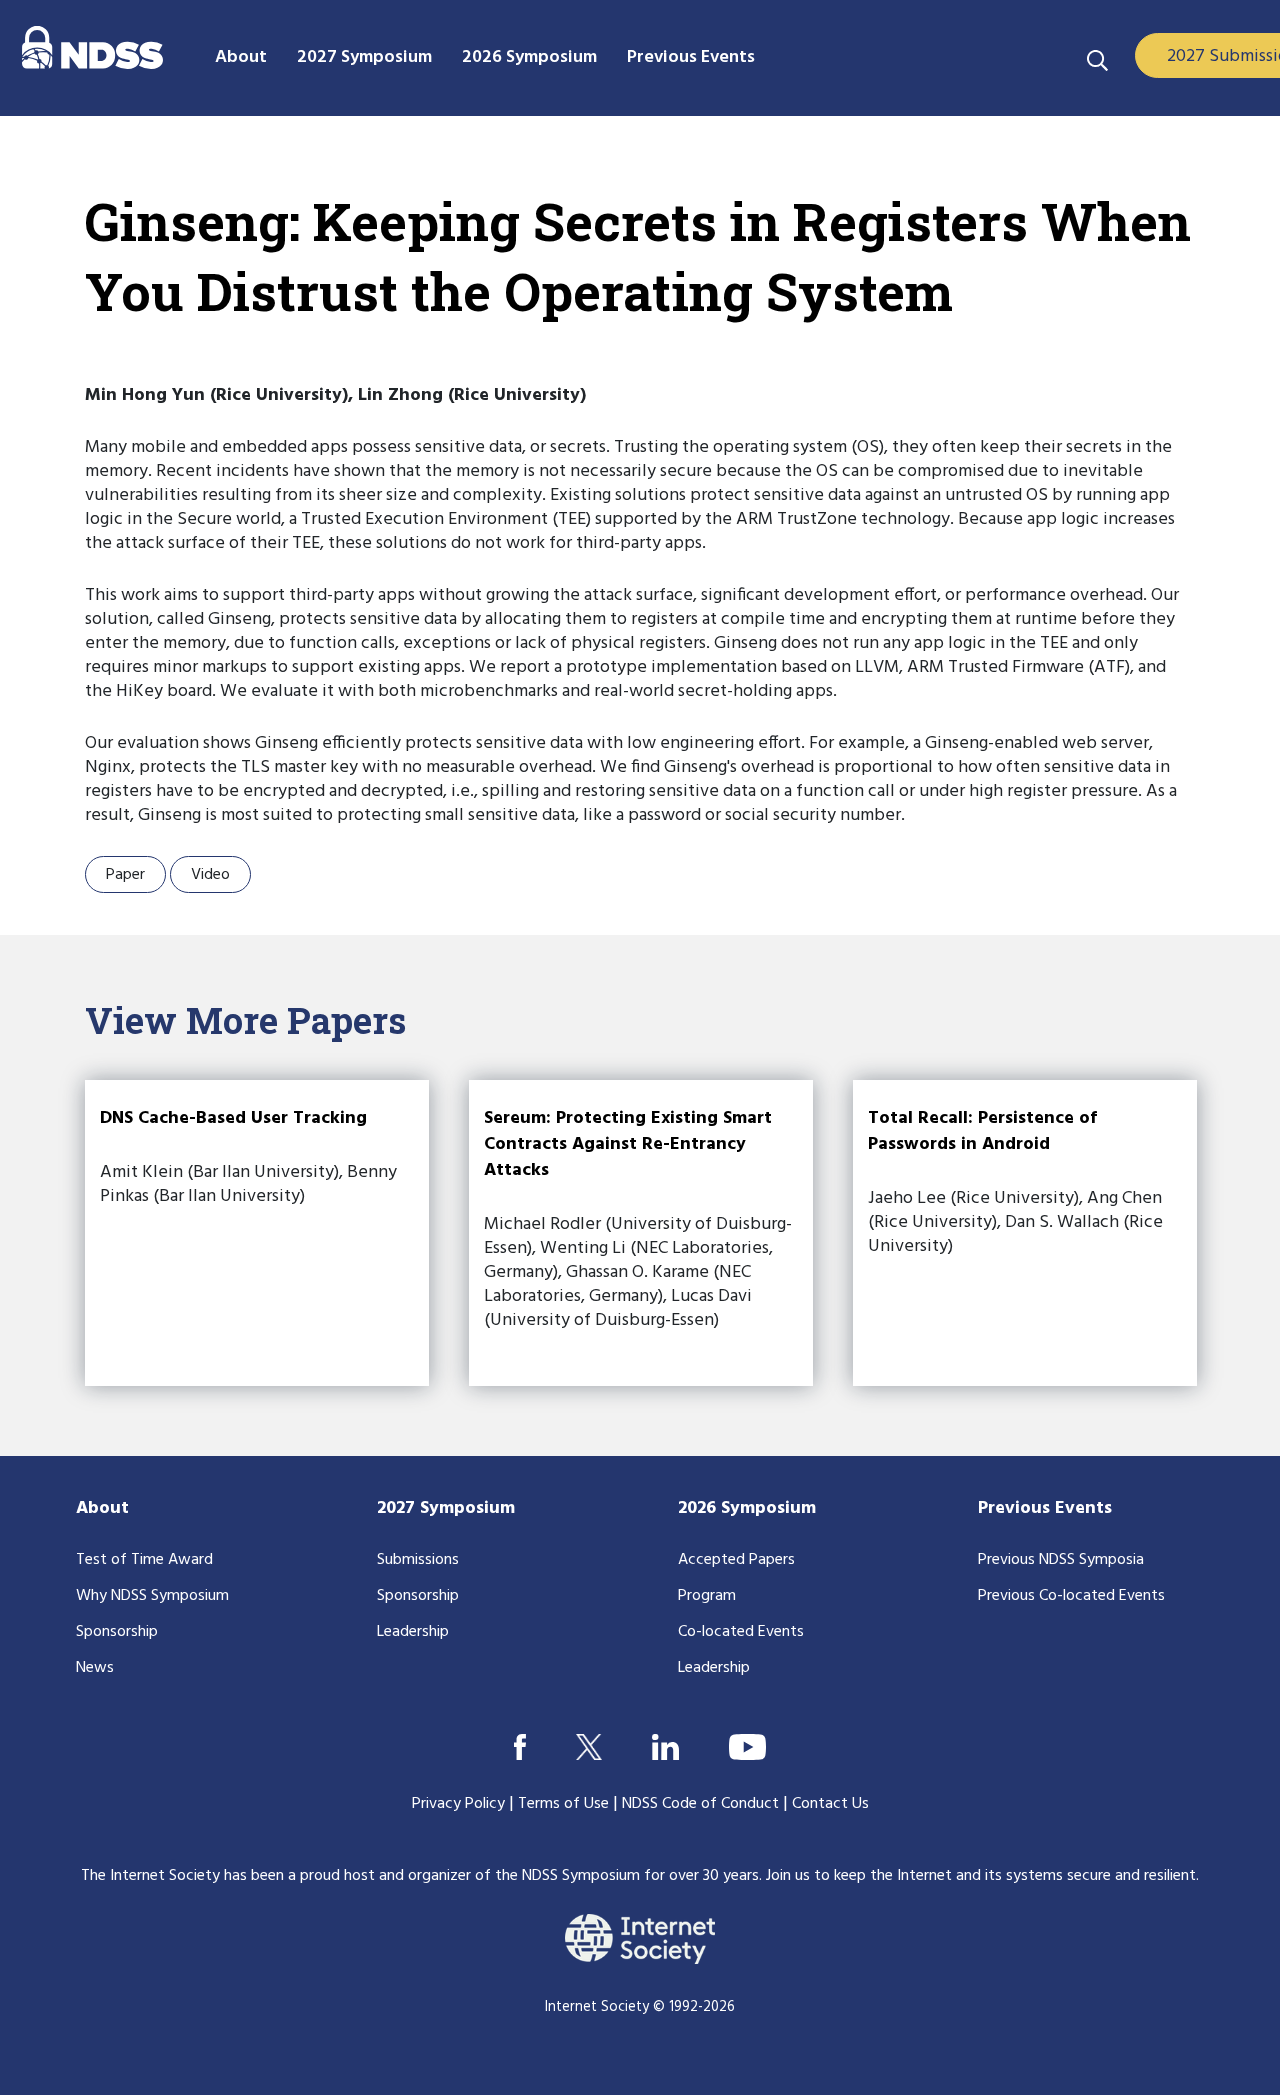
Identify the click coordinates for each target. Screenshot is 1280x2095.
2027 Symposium (446, 1508)
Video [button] (210, 875)
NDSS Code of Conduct (700, 1804)
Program (707, 1596)
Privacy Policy (458, 1804)
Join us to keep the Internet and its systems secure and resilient (981, 1876)
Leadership (413, 1632)
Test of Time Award (144, 1560)
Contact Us (830, 1804)
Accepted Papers (736, 1560)
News (95, 1668)
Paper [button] (125, 875)
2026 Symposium (747, 1508)
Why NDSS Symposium (152, 1596)
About (102, 1508)
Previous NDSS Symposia (1061, 1560)
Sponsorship (117, 1632)
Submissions (418, 1560)
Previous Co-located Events (1071, 1596)
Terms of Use (563, 1804)
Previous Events (1045, 1508)
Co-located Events (741, 1632)
